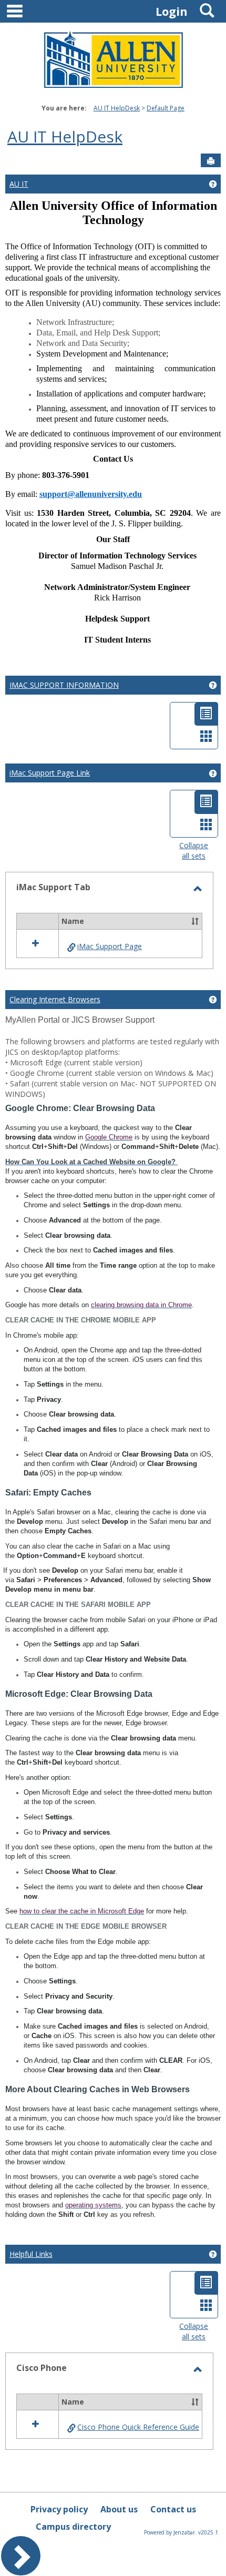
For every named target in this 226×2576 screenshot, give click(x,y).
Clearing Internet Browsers (55, 999)
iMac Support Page (110, 946)
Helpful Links (31, 2254)
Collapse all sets (194, 851)
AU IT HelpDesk (117, 108)
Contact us (173, 2509)
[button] (195, 921)
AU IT (19, 184)
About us (119, 2509)
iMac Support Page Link (50, 773)
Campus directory (73, 2527)
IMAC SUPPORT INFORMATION (64, 685)
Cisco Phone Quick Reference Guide (138, 2427)
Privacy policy (59, 2509)
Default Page (166, 108)
